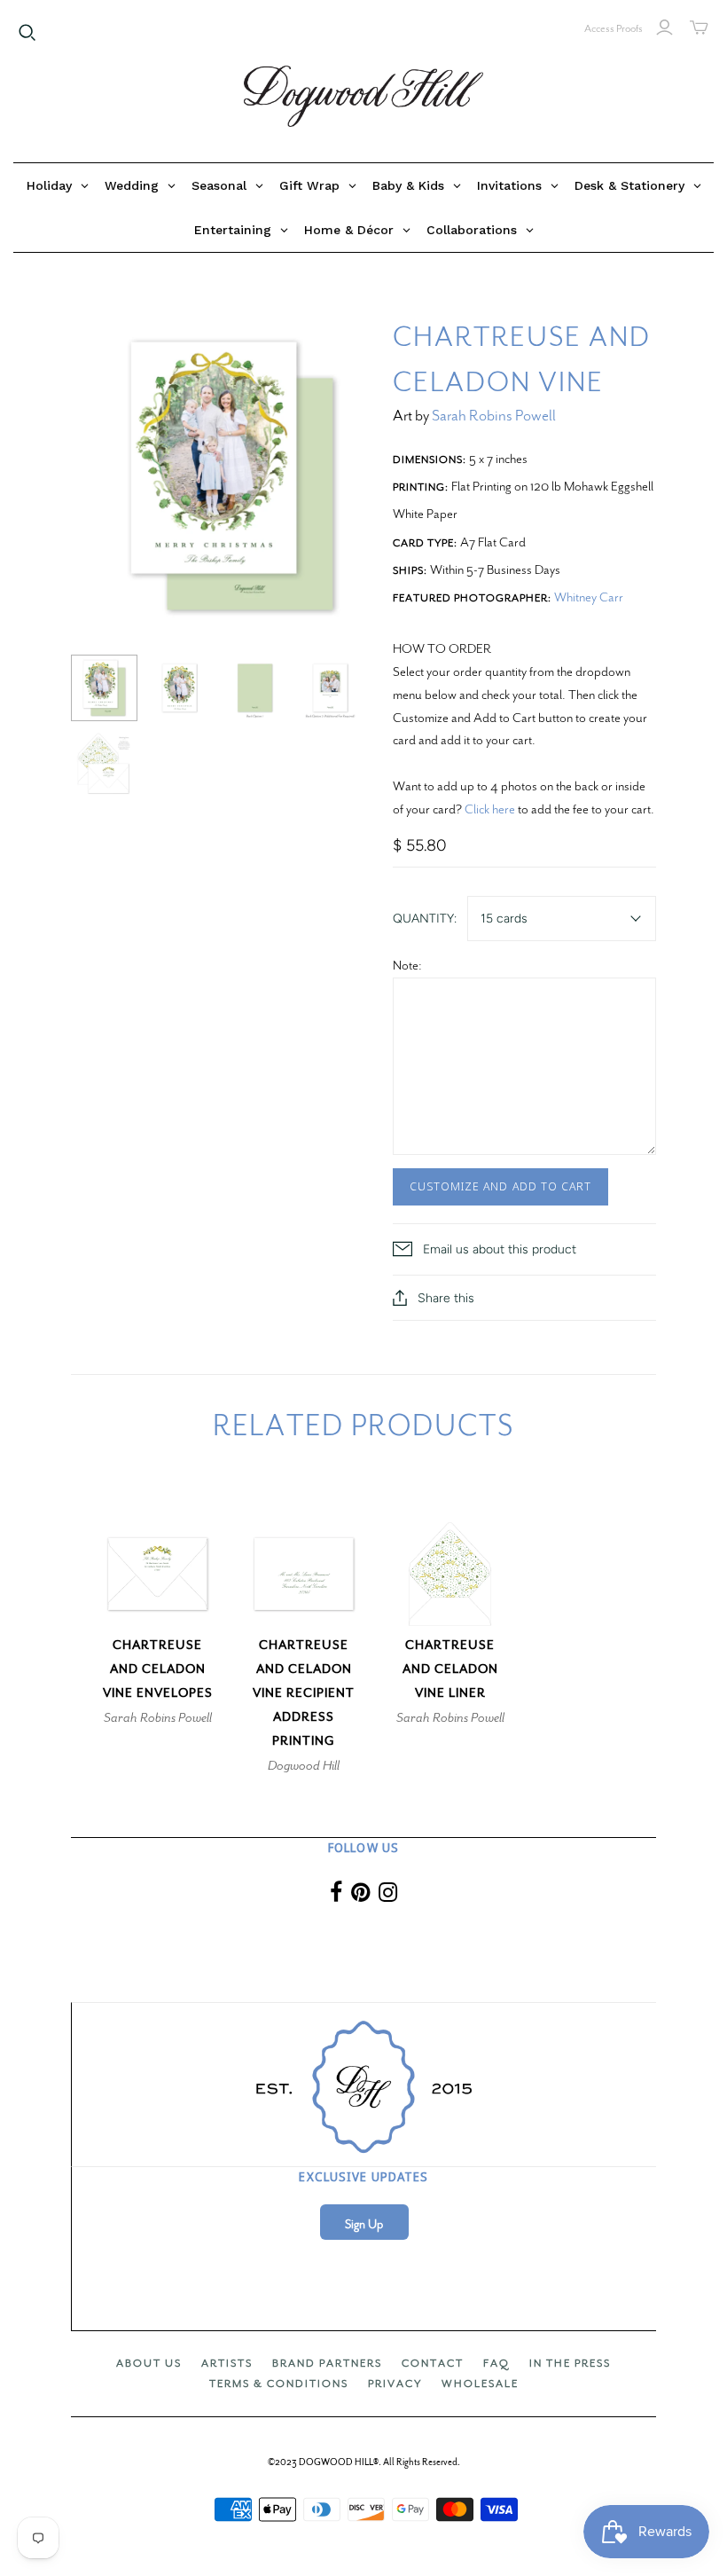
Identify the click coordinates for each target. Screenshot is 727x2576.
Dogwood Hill (304, 1765)
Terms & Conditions (279, 2384)
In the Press (570, 2363)
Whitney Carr (589, 597)
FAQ (496, 2363)
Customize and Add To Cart (500, 1186)
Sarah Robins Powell (494, 416)
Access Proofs (614, 28)
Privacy (395, 2384)
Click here (490, 809)
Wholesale (480, 2384)
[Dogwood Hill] (363, 97)
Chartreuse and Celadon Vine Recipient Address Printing (304, 1693)
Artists (227, 2363)
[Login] (664, 27)
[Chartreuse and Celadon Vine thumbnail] (104, 688)
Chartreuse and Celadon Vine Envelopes (158, 1669)
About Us (149, 2363)
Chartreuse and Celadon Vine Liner (450, 1669)
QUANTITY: (425, 919)
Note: (407, 965)
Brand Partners (327, 2363)
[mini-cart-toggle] (699, 27)
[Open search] (27, 33)
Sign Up (364, 2224)
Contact (433, 2363)
